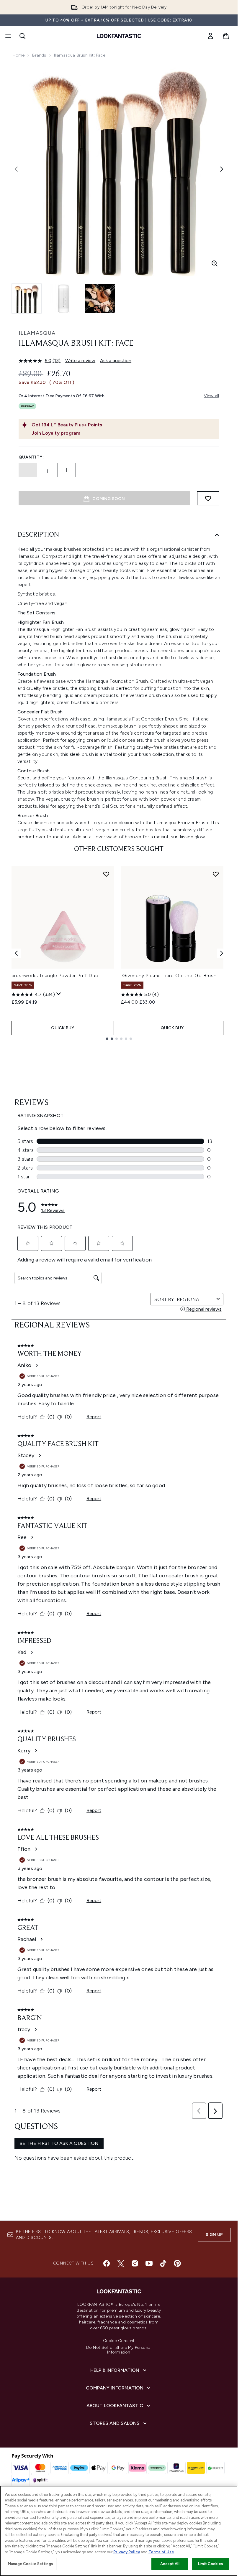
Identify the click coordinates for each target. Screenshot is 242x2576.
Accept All (170, 2564)
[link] (210, 36)
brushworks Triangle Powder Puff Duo (55, 976)
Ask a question (116, 361)
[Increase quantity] (67, 470)
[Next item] (222, 953)
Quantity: (31, 457)
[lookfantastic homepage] (119, 36)
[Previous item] (16, 953)
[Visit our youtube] (149, 2263)
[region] (119, 2531)
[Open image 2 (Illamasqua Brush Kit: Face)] (63, 299)
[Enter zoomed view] (215, 263)
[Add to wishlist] (208, 498)
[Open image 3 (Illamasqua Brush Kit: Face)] (100, 299)
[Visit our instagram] (135, 2263)
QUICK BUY (63, 1028)
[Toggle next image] (222, 169)
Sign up (214, 2235)
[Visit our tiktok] (163, 2263)
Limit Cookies (211, 2564)
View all (212, 396)
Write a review (80, 361)
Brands (39, 55)
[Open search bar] (22, 36)
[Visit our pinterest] (177, 2263)
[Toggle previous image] (16, 169)
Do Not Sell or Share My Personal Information (119, 2350)
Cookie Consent (119, 2341)
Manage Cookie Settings (31, 2564)
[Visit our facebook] (107, 2263)
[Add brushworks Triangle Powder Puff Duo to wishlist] (106, 874)
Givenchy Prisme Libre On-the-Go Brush (169, 976)
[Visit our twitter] (121, 2263)
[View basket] (226, 36)
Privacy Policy (127, 2552)
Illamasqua (37, 333)
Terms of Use (161, 2552)
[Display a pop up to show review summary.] (59, 994)
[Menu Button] (8, 36)
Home (19, 55)
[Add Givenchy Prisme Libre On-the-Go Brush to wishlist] (216, 874)
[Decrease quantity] (28, 470)
